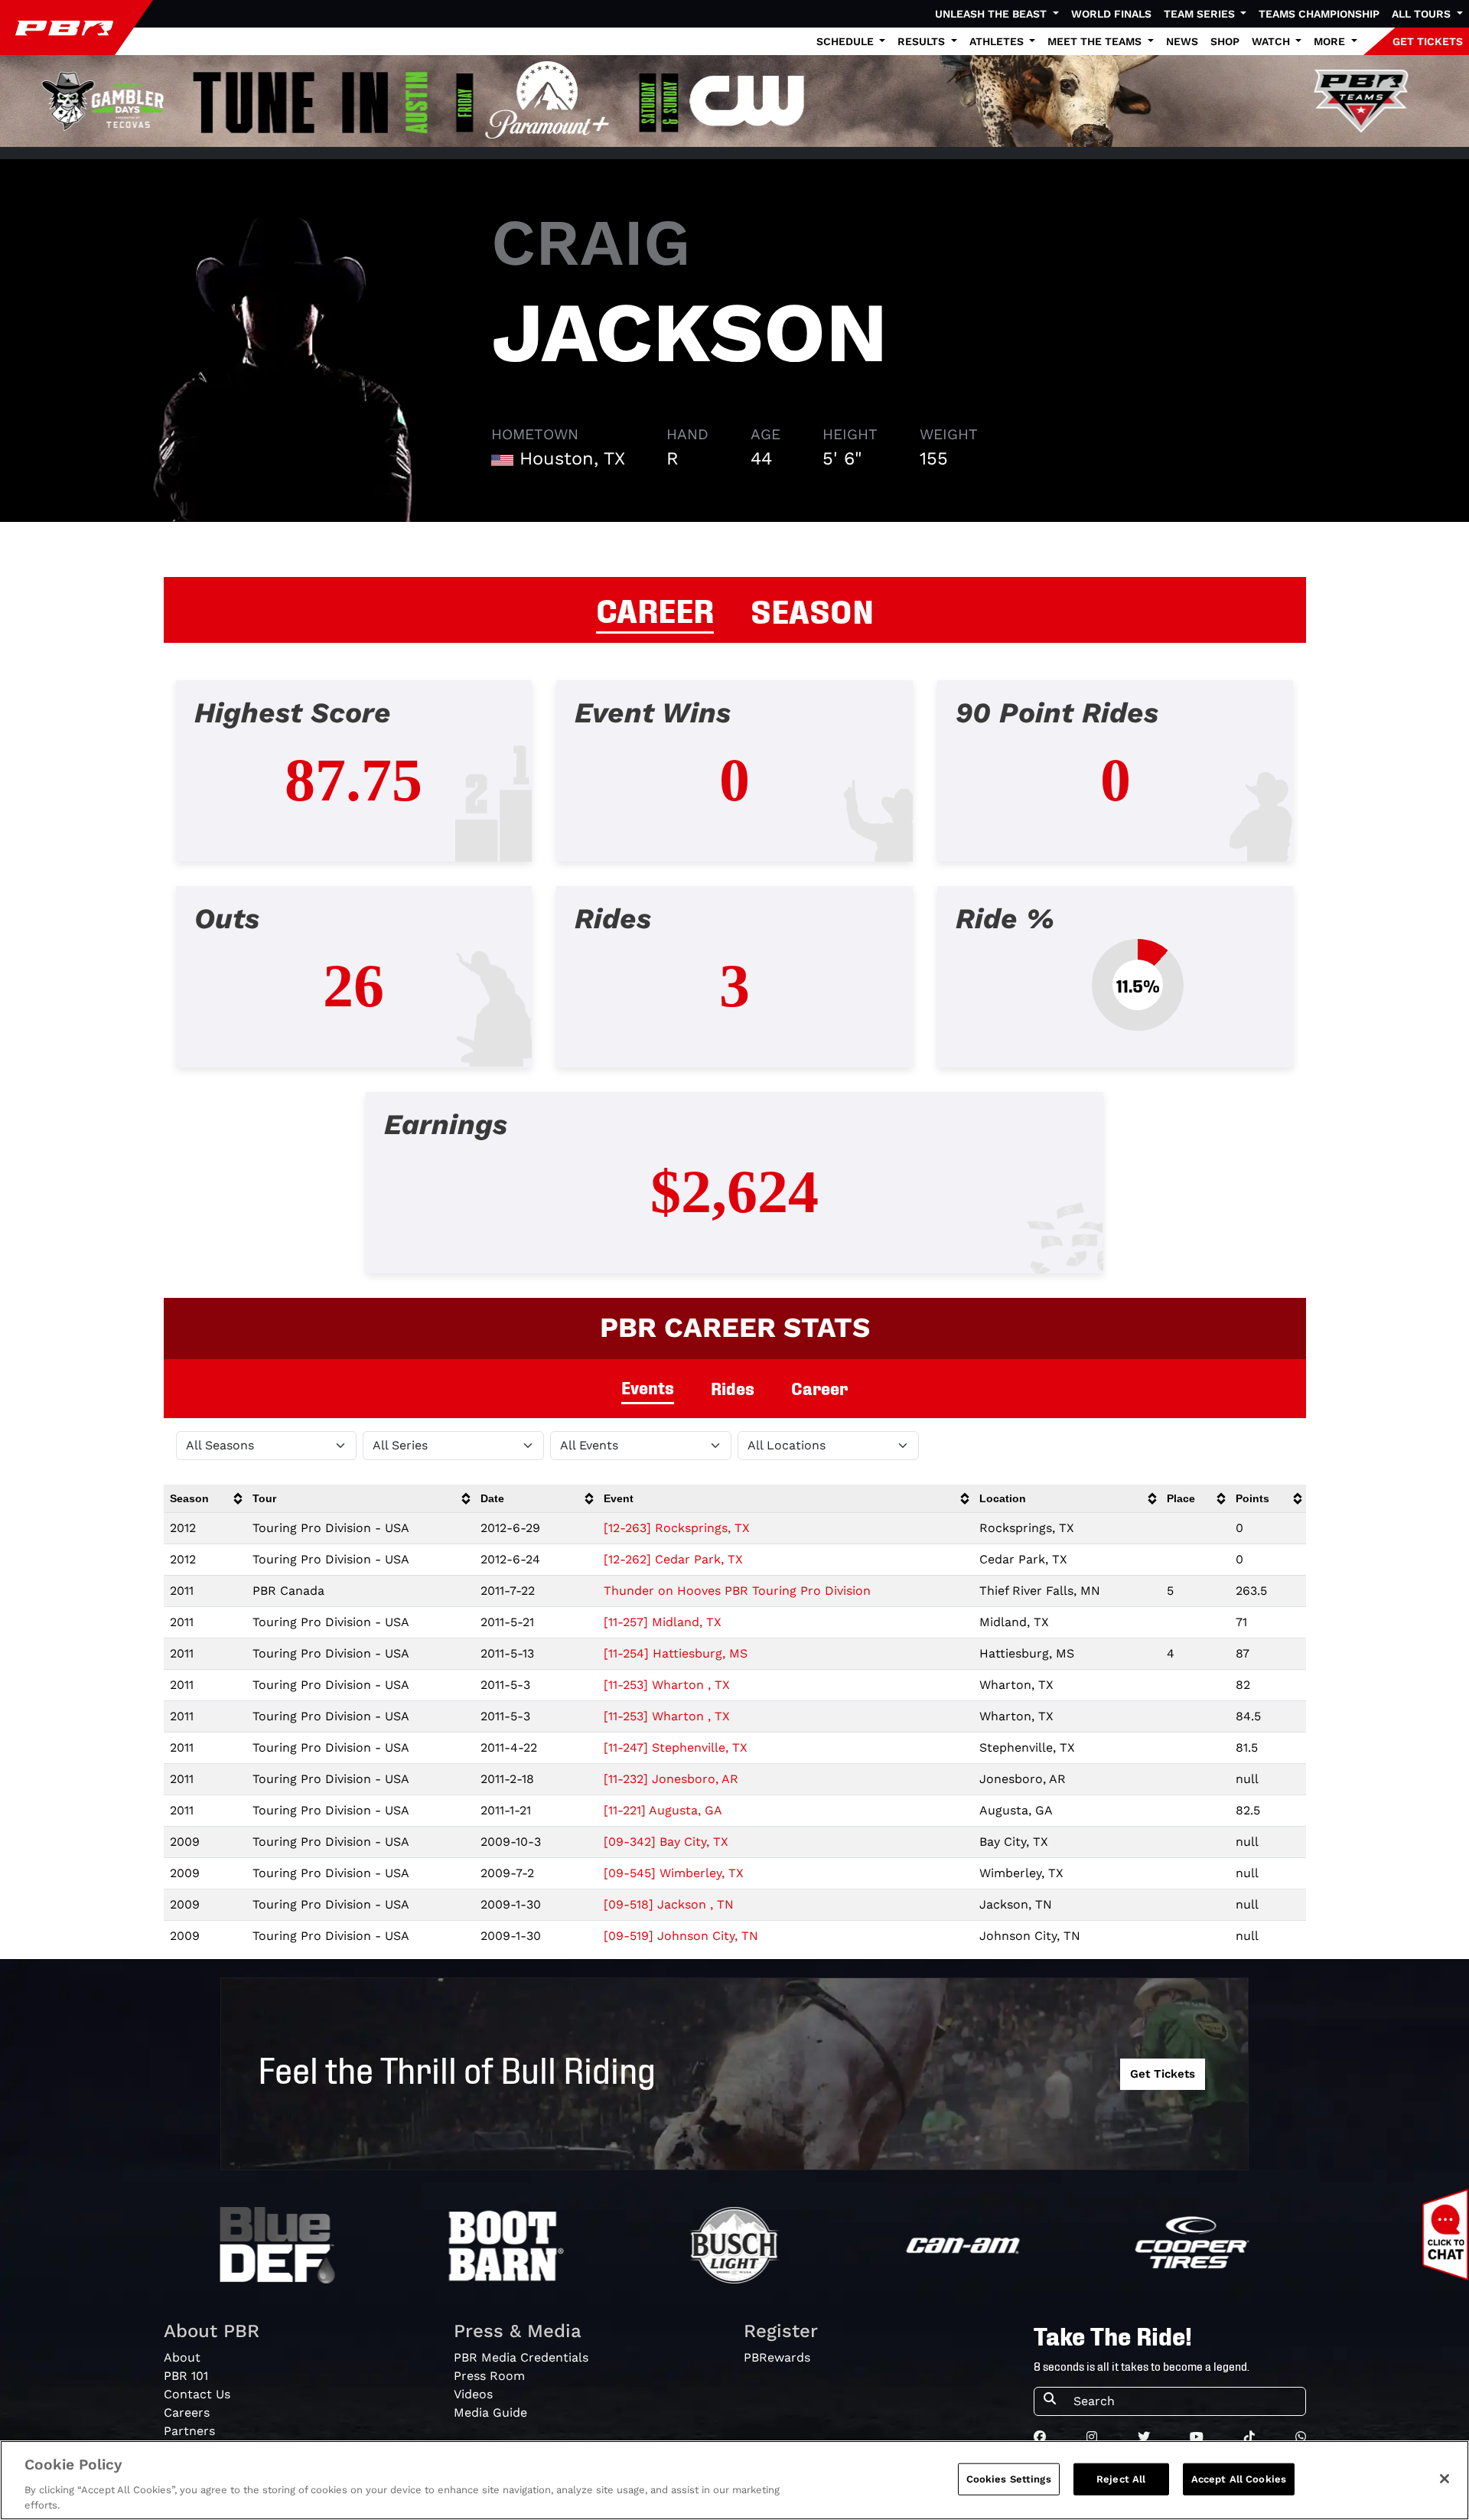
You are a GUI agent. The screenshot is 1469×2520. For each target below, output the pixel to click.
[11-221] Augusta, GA (663, 1810)
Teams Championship (1319, 14)
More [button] (1331, 41)
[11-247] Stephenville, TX (676, 1747)
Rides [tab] (733, 1388)
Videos (473, 2394)
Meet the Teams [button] (1096, 41)
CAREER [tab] (655, 608)
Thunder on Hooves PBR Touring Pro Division (737, 1591)
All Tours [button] (1423, 14)
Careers (187, 2412)
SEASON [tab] (812, 609)
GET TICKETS (1428, 41)
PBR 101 (186, 2376)
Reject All (1121, 2479)
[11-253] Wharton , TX (667, 1685)
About (182, 2357)
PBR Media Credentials (521, 2357)
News (1182, 41)
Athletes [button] (998, 41)
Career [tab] (819, 1388)
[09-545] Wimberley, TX (674, 1873)
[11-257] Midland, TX (663, 1622)
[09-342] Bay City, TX (666, 1842)
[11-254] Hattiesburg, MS (676, 1653)
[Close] (1445, 2479)
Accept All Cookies (1239, 2479)
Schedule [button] (847, 41)
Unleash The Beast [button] (992, 14)
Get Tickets (1163, 2074)
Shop (1225, 41)
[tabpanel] (734, 989)
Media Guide (490, 2412)
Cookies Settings (1009, 2479)
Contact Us (197, 2394)
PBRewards (777, 2357)
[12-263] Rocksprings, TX (677, 1528)
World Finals (1111, 14)
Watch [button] (1272, 41)
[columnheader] (205, 1499)
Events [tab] (648, 1387)
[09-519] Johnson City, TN (681, 1936)
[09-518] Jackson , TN (669, 1904)
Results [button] (923, 41)
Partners (189, 2431)
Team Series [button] (1201, 14)
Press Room (489, 2376)
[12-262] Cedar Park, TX (673, 1559)
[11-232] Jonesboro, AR (671, 1779)
